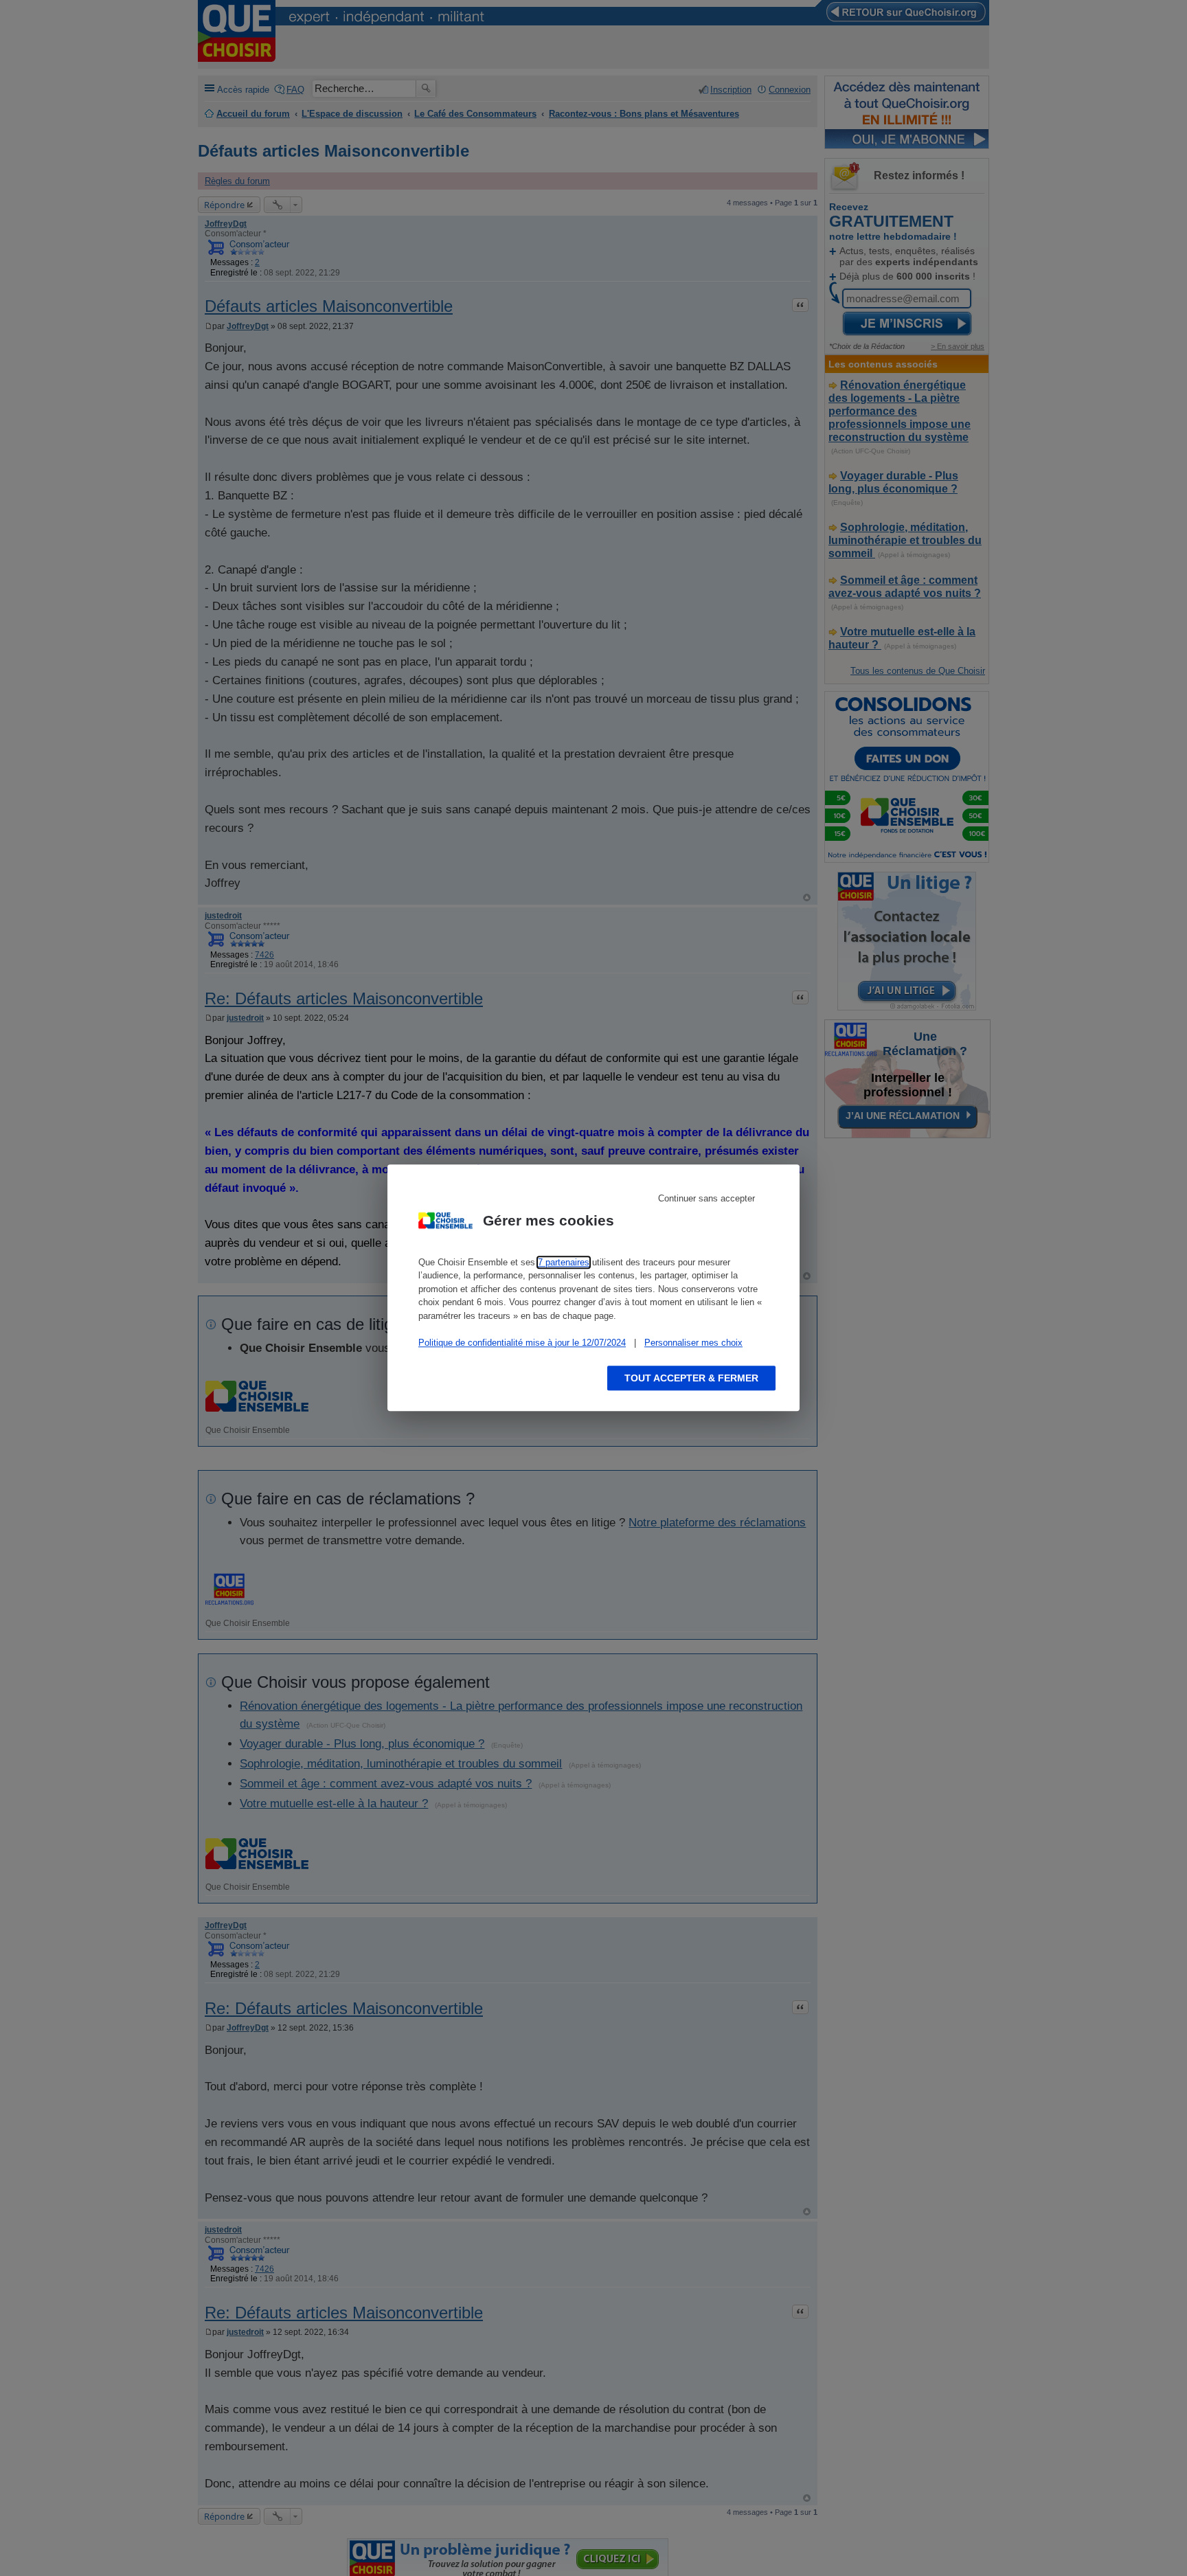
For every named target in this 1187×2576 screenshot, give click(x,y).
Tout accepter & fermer (691, 1379)
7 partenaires (564, 1262)
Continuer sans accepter (706, 1198)
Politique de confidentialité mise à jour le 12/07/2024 (522, 1343)
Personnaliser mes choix (693, 1343)
